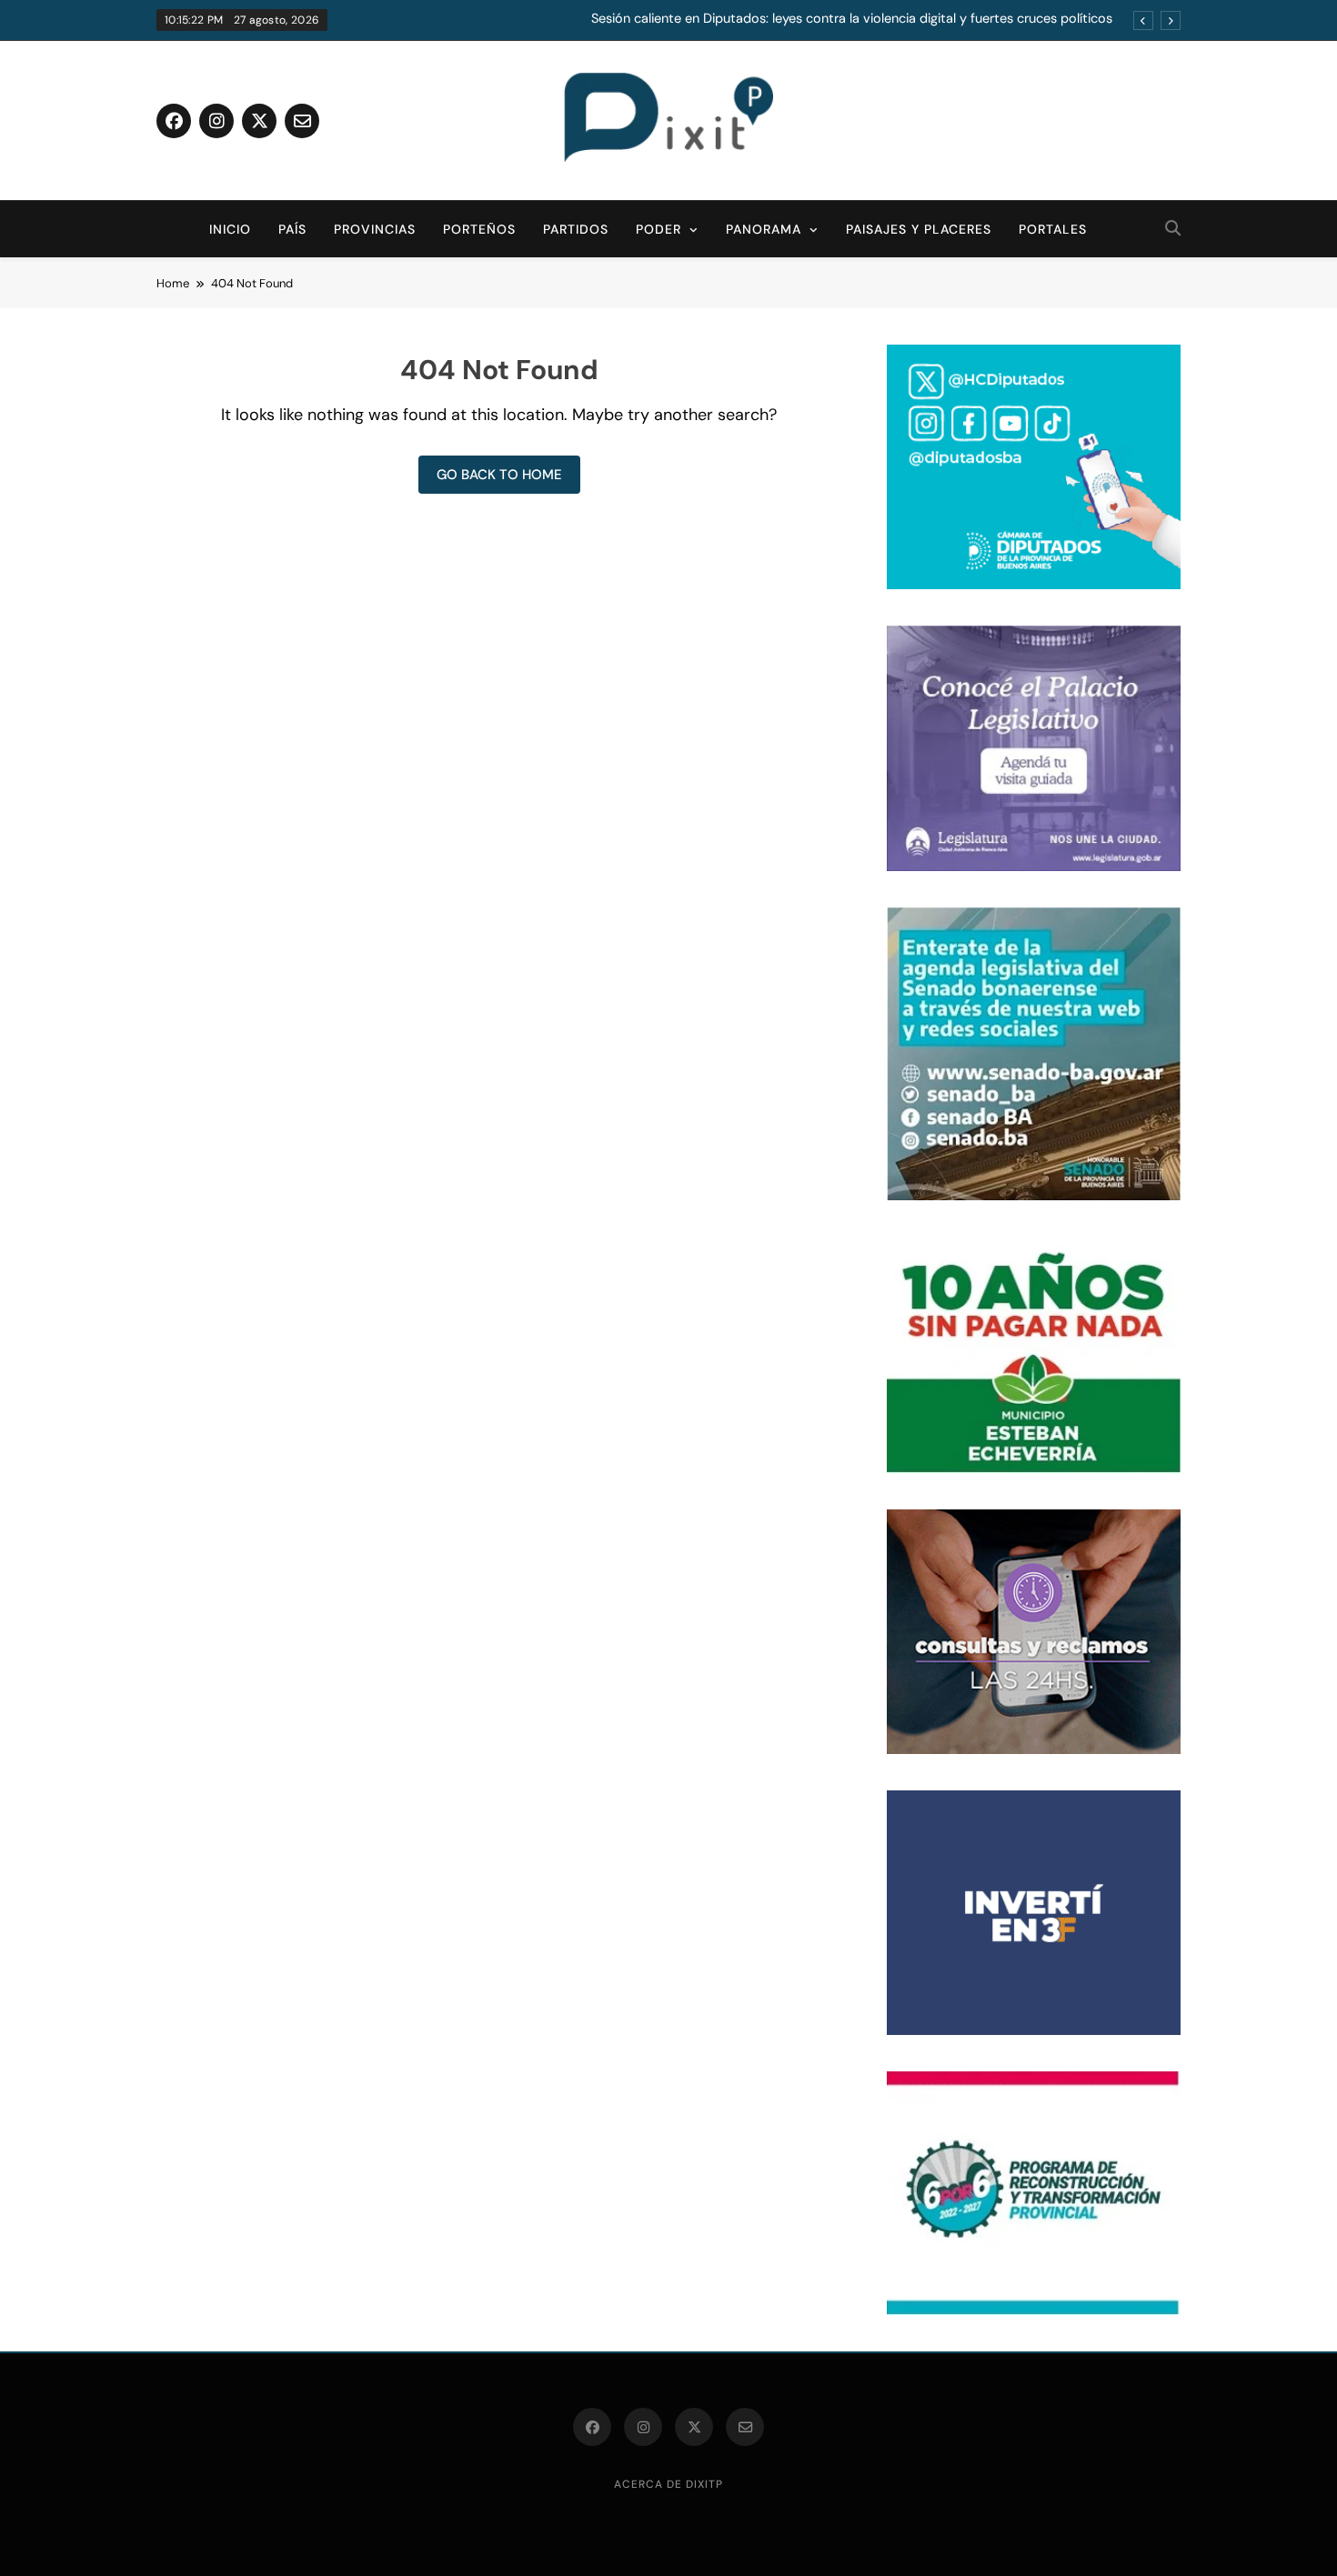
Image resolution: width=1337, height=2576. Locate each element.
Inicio (230, 229)
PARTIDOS (576, 229)
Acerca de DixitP (668, 2484)
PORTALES (1053, 229)
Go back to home (499, 475)
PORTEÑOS (479, 229)
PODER (658, 229)
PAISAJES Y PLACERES (919, 229)
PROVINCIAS (375, 229)
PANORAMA (764, 229)
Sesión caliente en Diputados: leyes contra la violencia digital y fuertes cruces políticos (852, 19)
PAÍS (292, 229)
